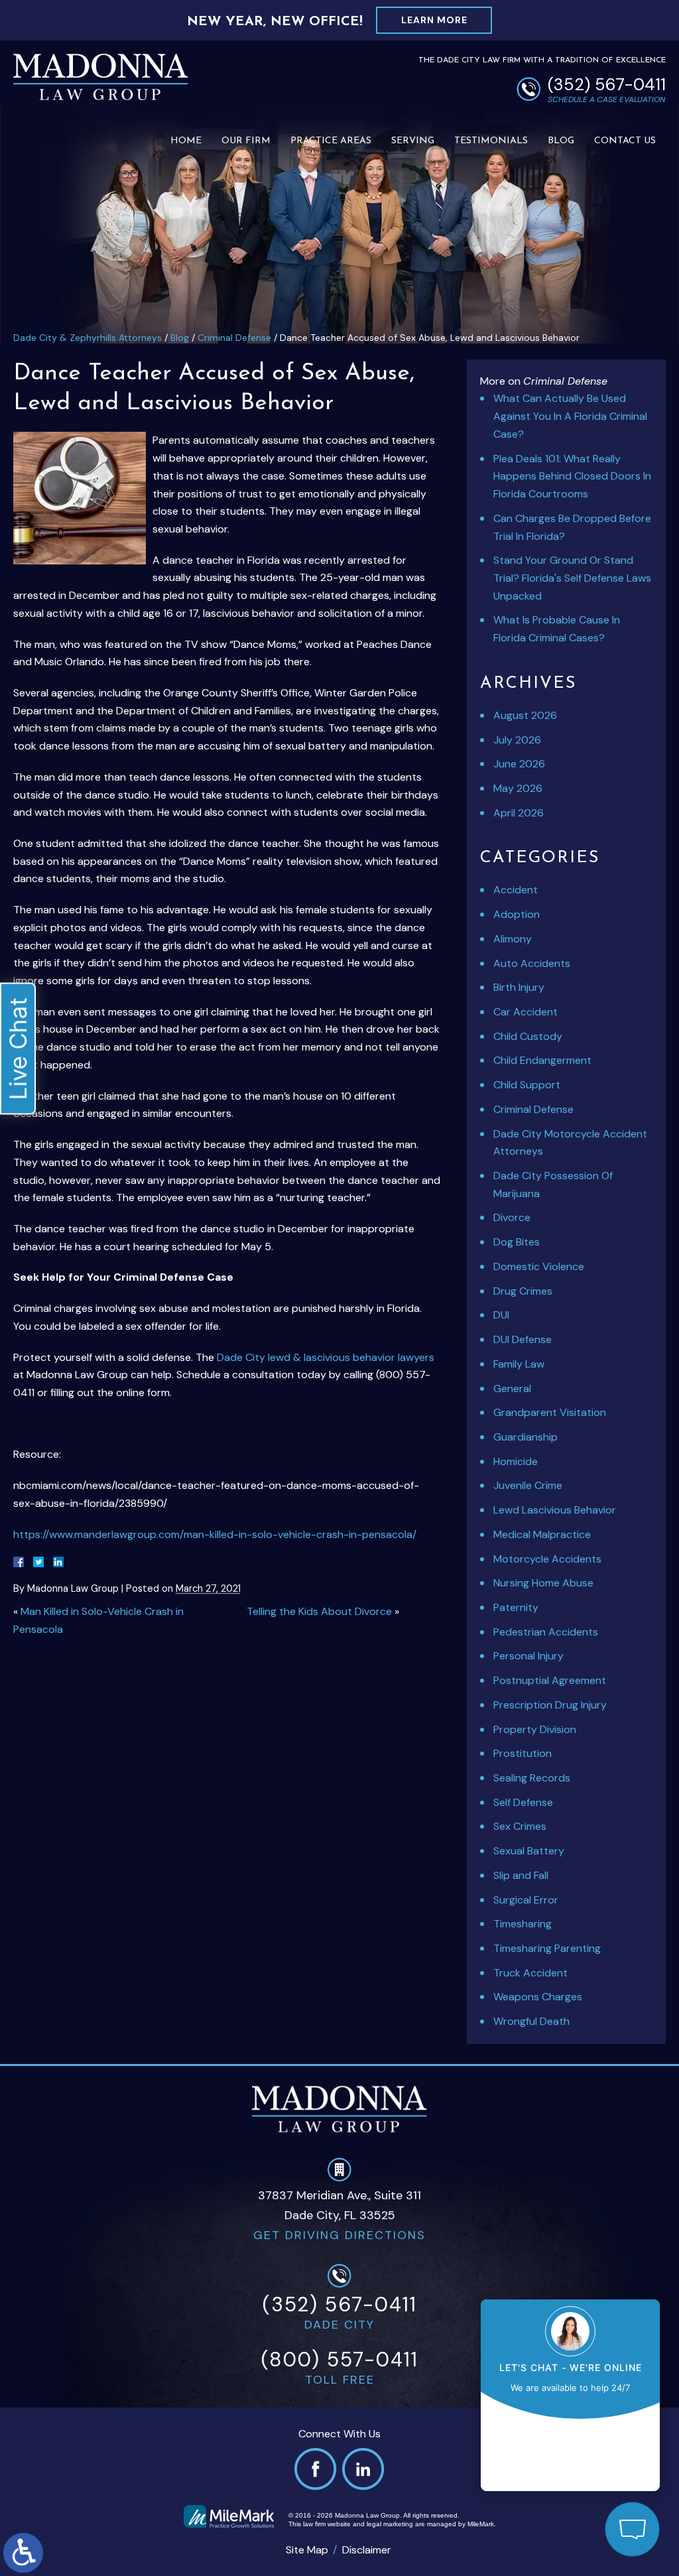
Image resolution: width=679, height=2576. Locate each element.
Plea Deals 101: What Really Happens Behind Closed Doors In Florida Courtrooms (572, 476)
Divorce (512, 1217)
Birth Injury (519, 987)
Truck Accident (530, 1973)
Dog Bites (517, 1242)
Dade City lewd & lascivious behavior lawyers (326, 1357)
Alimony (513, 939)
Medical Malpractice (542, 1534)
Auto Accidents (532, 963)
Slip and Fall (521, 1875)
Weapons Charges (538, 1997)
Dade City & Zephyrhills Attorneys (88, 338)
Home (186, 141)
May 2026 (518, 788)
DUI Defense (523, 1339)
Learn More (434, 20)
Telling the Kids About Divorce (319, 1611)
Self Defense (523, 1802)
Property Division (535, 1729)
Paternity (516, 1607)
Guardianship (525, 1437)
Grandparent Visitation (550, 1412)
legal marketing (390, 2524)
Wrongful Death (531, 2021)
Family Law (519, 1364)
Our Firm (246, 141)
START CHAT (570, 2441)
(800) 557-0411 (340, 2359)
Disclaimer (367, 2550)
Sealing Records (532, 1778)
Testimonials (491, 141)
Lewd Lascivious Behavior (555, 1510)
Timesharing (523, 1924)
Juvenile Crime (528, 1485)
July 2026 (517, 740)
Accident (516, 890)
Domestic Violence (539, 1266)
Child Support (527, 1085)
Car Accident (525, 1012)
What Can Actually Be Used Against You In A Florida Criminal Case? (570, 416)
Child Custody (528, 1036)
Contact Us (625, 141)
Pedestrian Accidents (546, 1632)
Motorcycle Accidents (547, 1559)
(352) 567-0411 (607, 85)
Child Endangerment (542, 1060)
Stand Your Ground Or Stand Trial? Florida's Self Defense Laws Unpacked (572, 578)
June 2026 (519, 764)
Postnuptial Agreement (550, 1680)
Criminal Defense (234, 338)
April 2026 (519, 813)
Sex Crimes (520, 1826)
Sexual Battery (529, 1851)
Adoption (517, 914)
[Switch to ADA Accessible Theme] (23, 2553)
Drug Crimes (523, 1291)
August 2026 (525, 715)
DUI (501, 1315)
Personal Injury (528, 1656)
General (512, 1388)
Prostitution (523, 1753)
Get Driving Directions (339, 2235)
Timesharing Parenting (547, 1948)
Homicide (516, 1461)
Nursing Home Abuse (543, 1583)
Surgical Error (526, 1900)
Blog (561, 141)
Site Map (307, 2550)
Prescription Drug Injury (550, 1705)
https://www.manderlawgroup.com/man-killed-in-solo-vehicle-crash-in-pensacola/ (215, 1534)
